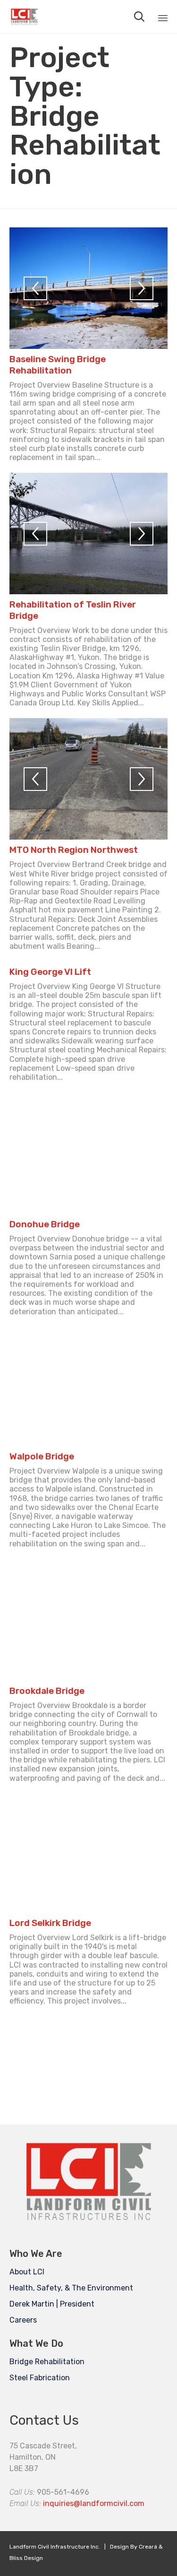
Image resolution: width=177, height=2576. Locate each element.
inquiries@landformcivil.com (94, 2503)
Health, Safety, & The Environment (71, 2288)
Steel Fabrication (40, 2378)
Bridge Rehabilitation (47, 2362)
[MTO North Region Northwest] (88, 779)
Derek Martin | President (52, 2304)
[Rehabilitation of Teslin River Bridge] (88, 533)
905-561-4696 (63, 2492)
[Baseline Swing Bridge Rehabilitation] (88, 288)
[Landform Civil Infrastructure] (24, 17)
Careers (23, 2320)
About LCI (27, 2272)
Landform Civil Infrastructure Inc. (55, 2547)
